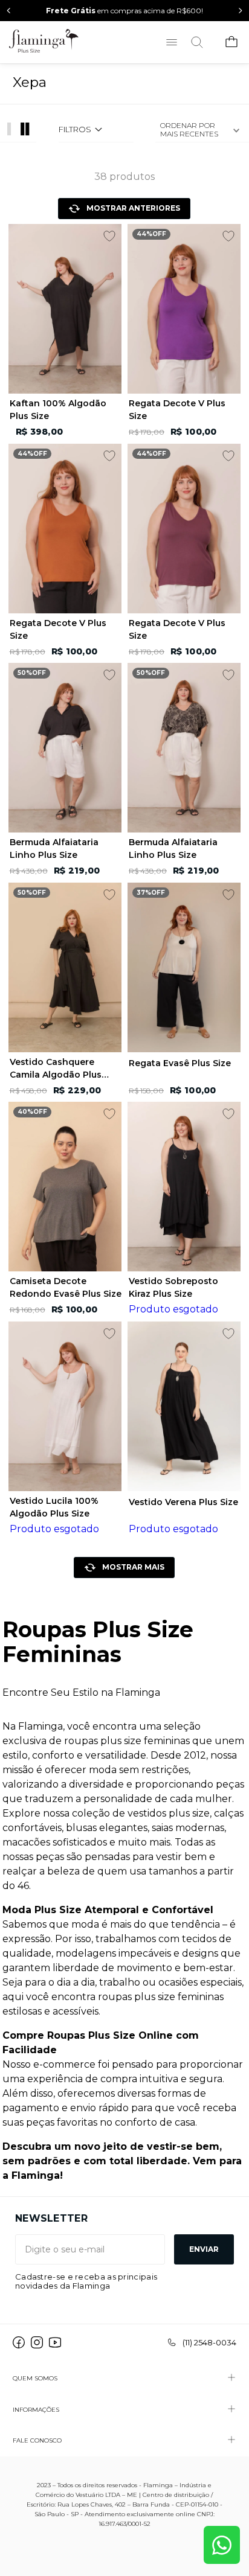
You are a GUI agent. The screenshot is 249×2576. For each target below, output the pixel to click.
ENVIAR (204, 2249)
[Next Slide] (240, 11)
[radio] (27, 129)
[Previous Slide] (9, 11)
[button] (92, 130)
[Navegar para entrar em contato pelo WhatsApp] (222, 2545)
